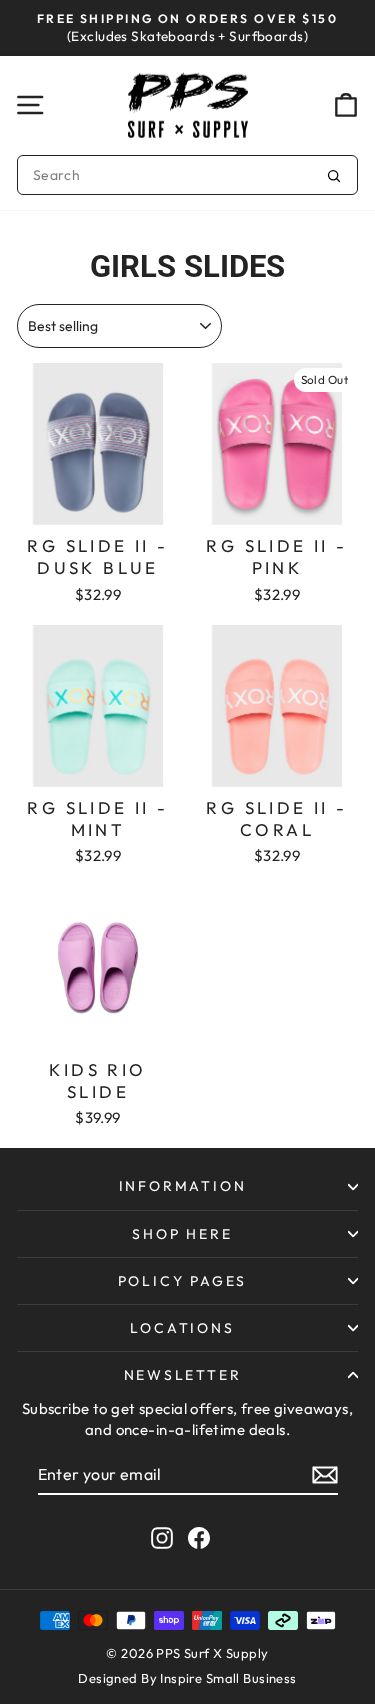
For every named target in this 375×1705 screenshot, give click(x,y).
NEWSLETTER (183, 1375)
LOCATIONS (182, 1328)
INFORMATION (183, 1186)
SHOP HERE (182, 1234)
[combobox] (187, 175)
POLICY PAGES (183, 1281)
